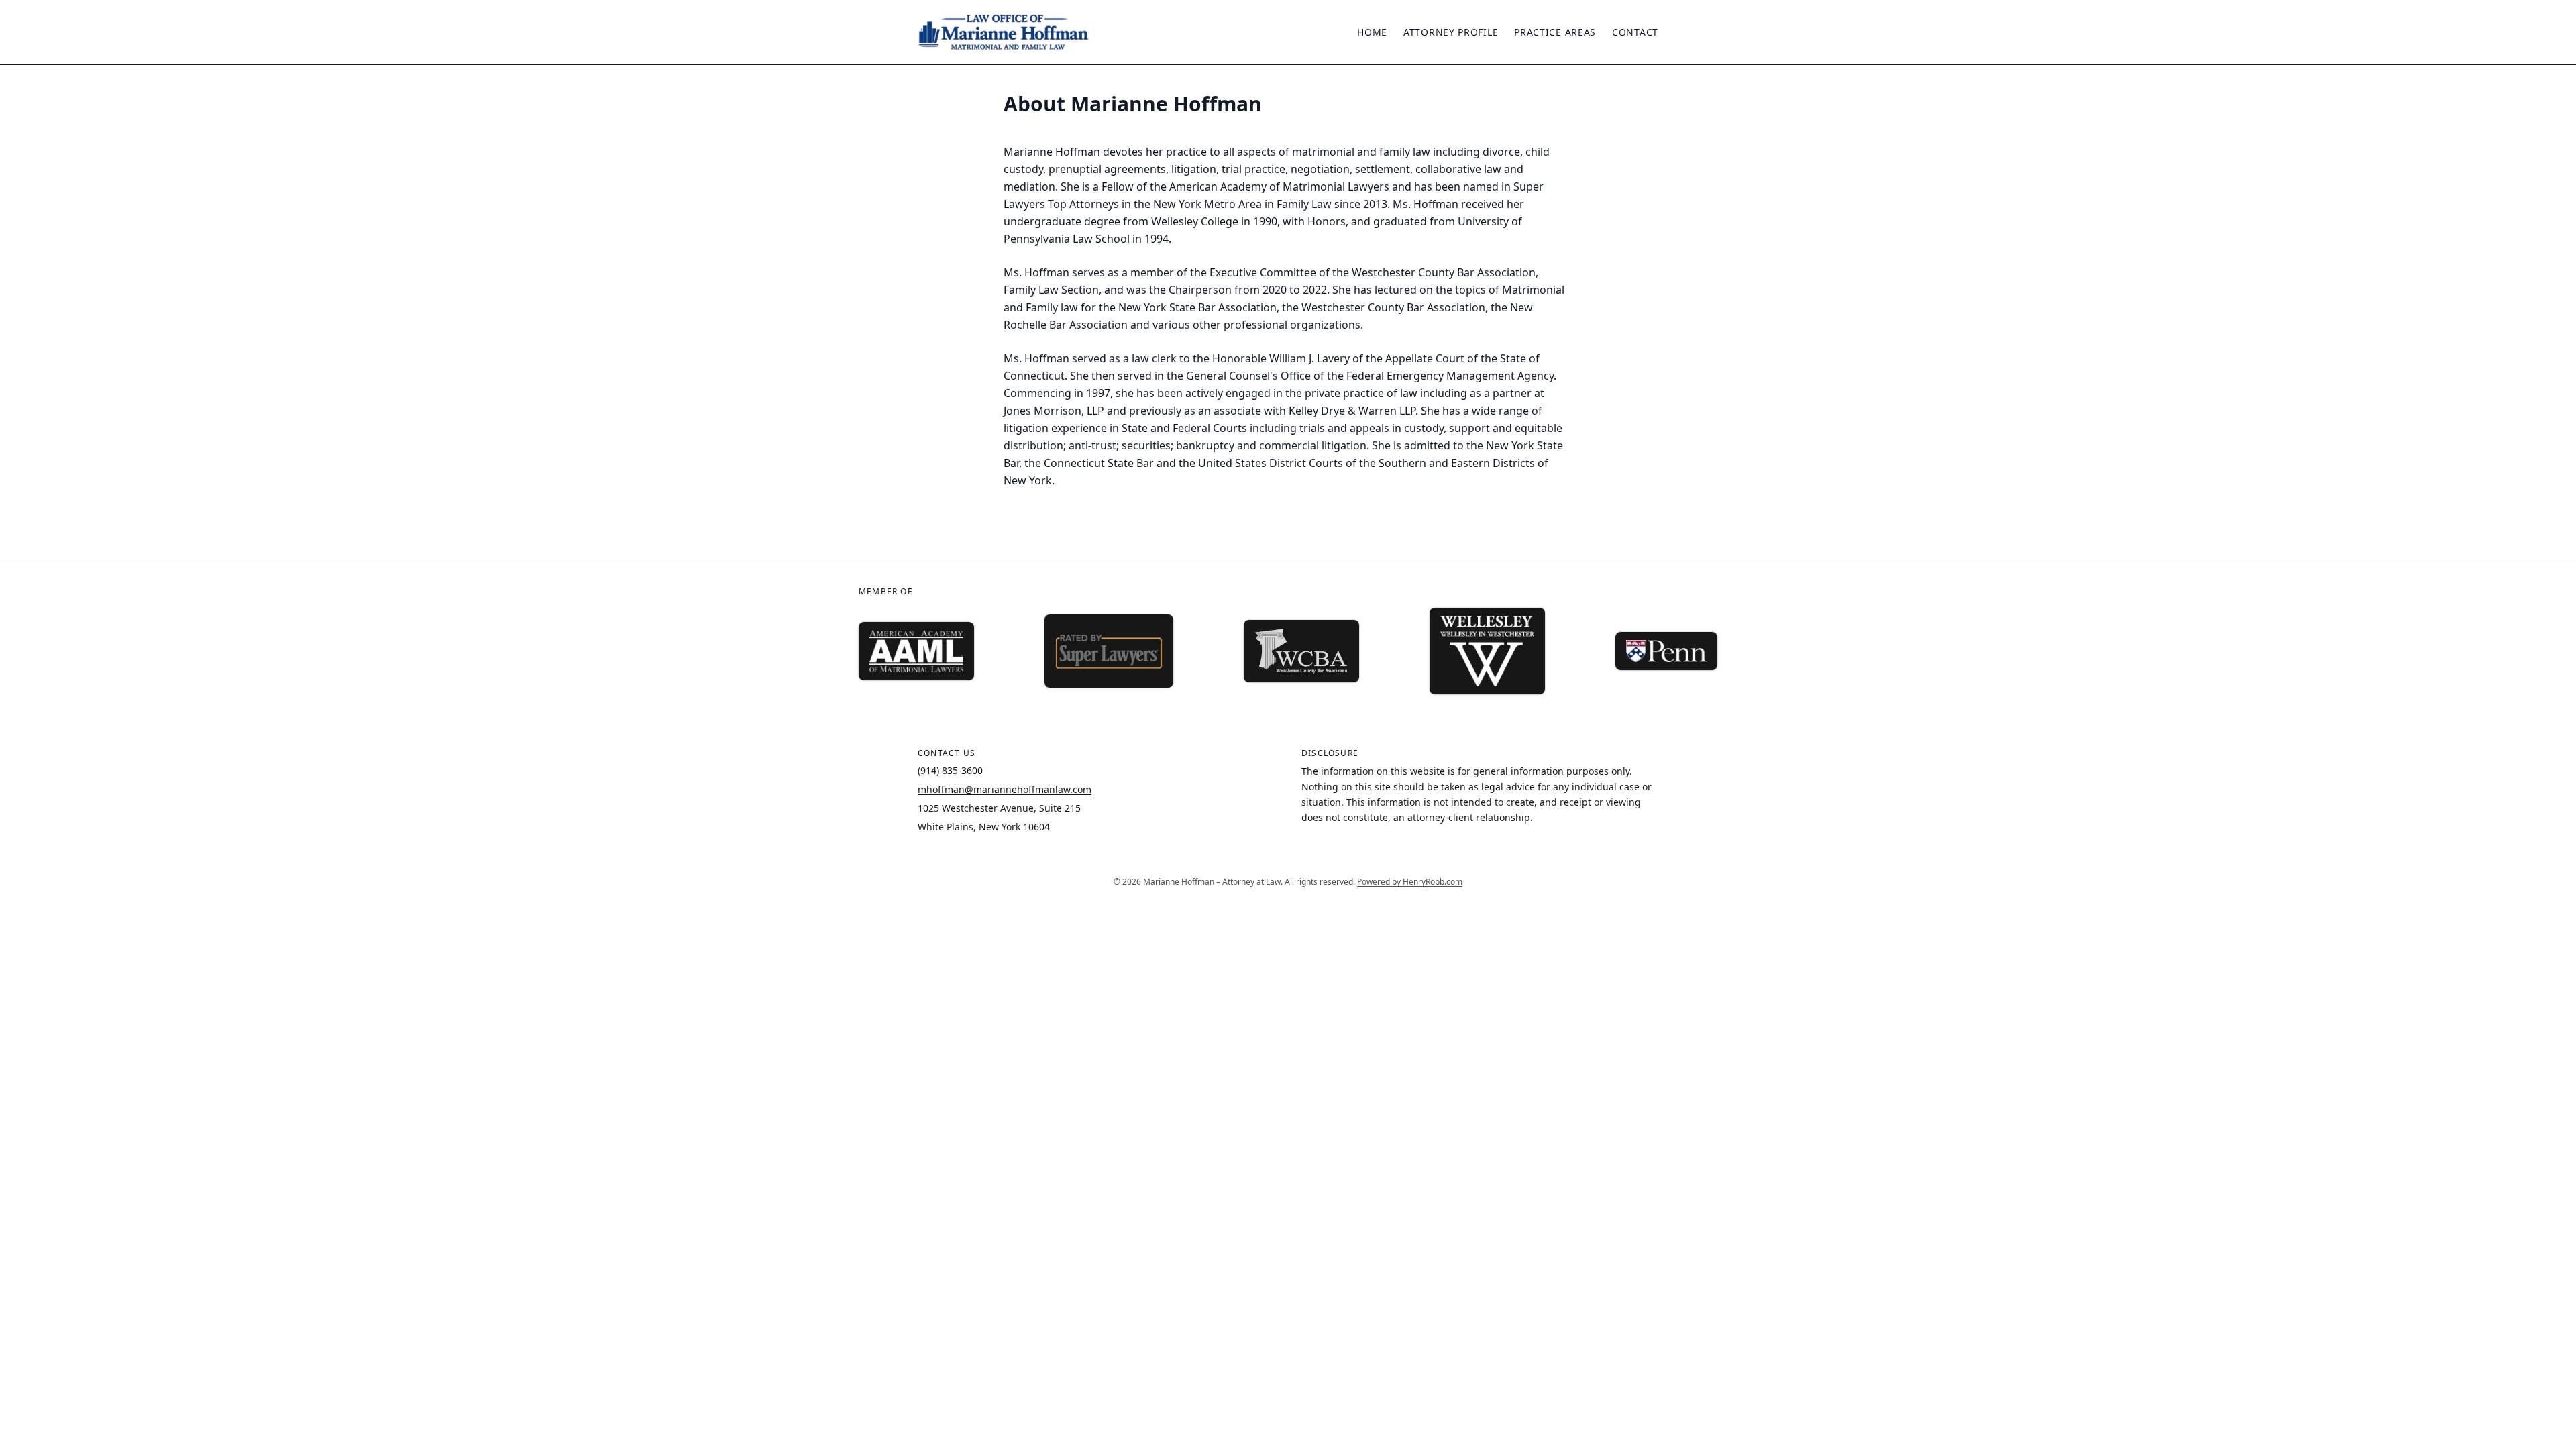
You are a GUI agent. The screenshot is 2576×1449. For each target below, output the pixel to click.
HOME (1372, 32)
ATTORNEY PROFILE (1451, 32)
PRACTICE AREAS (1555, 32)
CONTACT (1635, 32)
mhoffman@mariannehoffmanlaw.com (1005, 789)
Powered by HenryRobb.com (1410, 882)
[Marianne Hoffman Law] (1004, 32)
